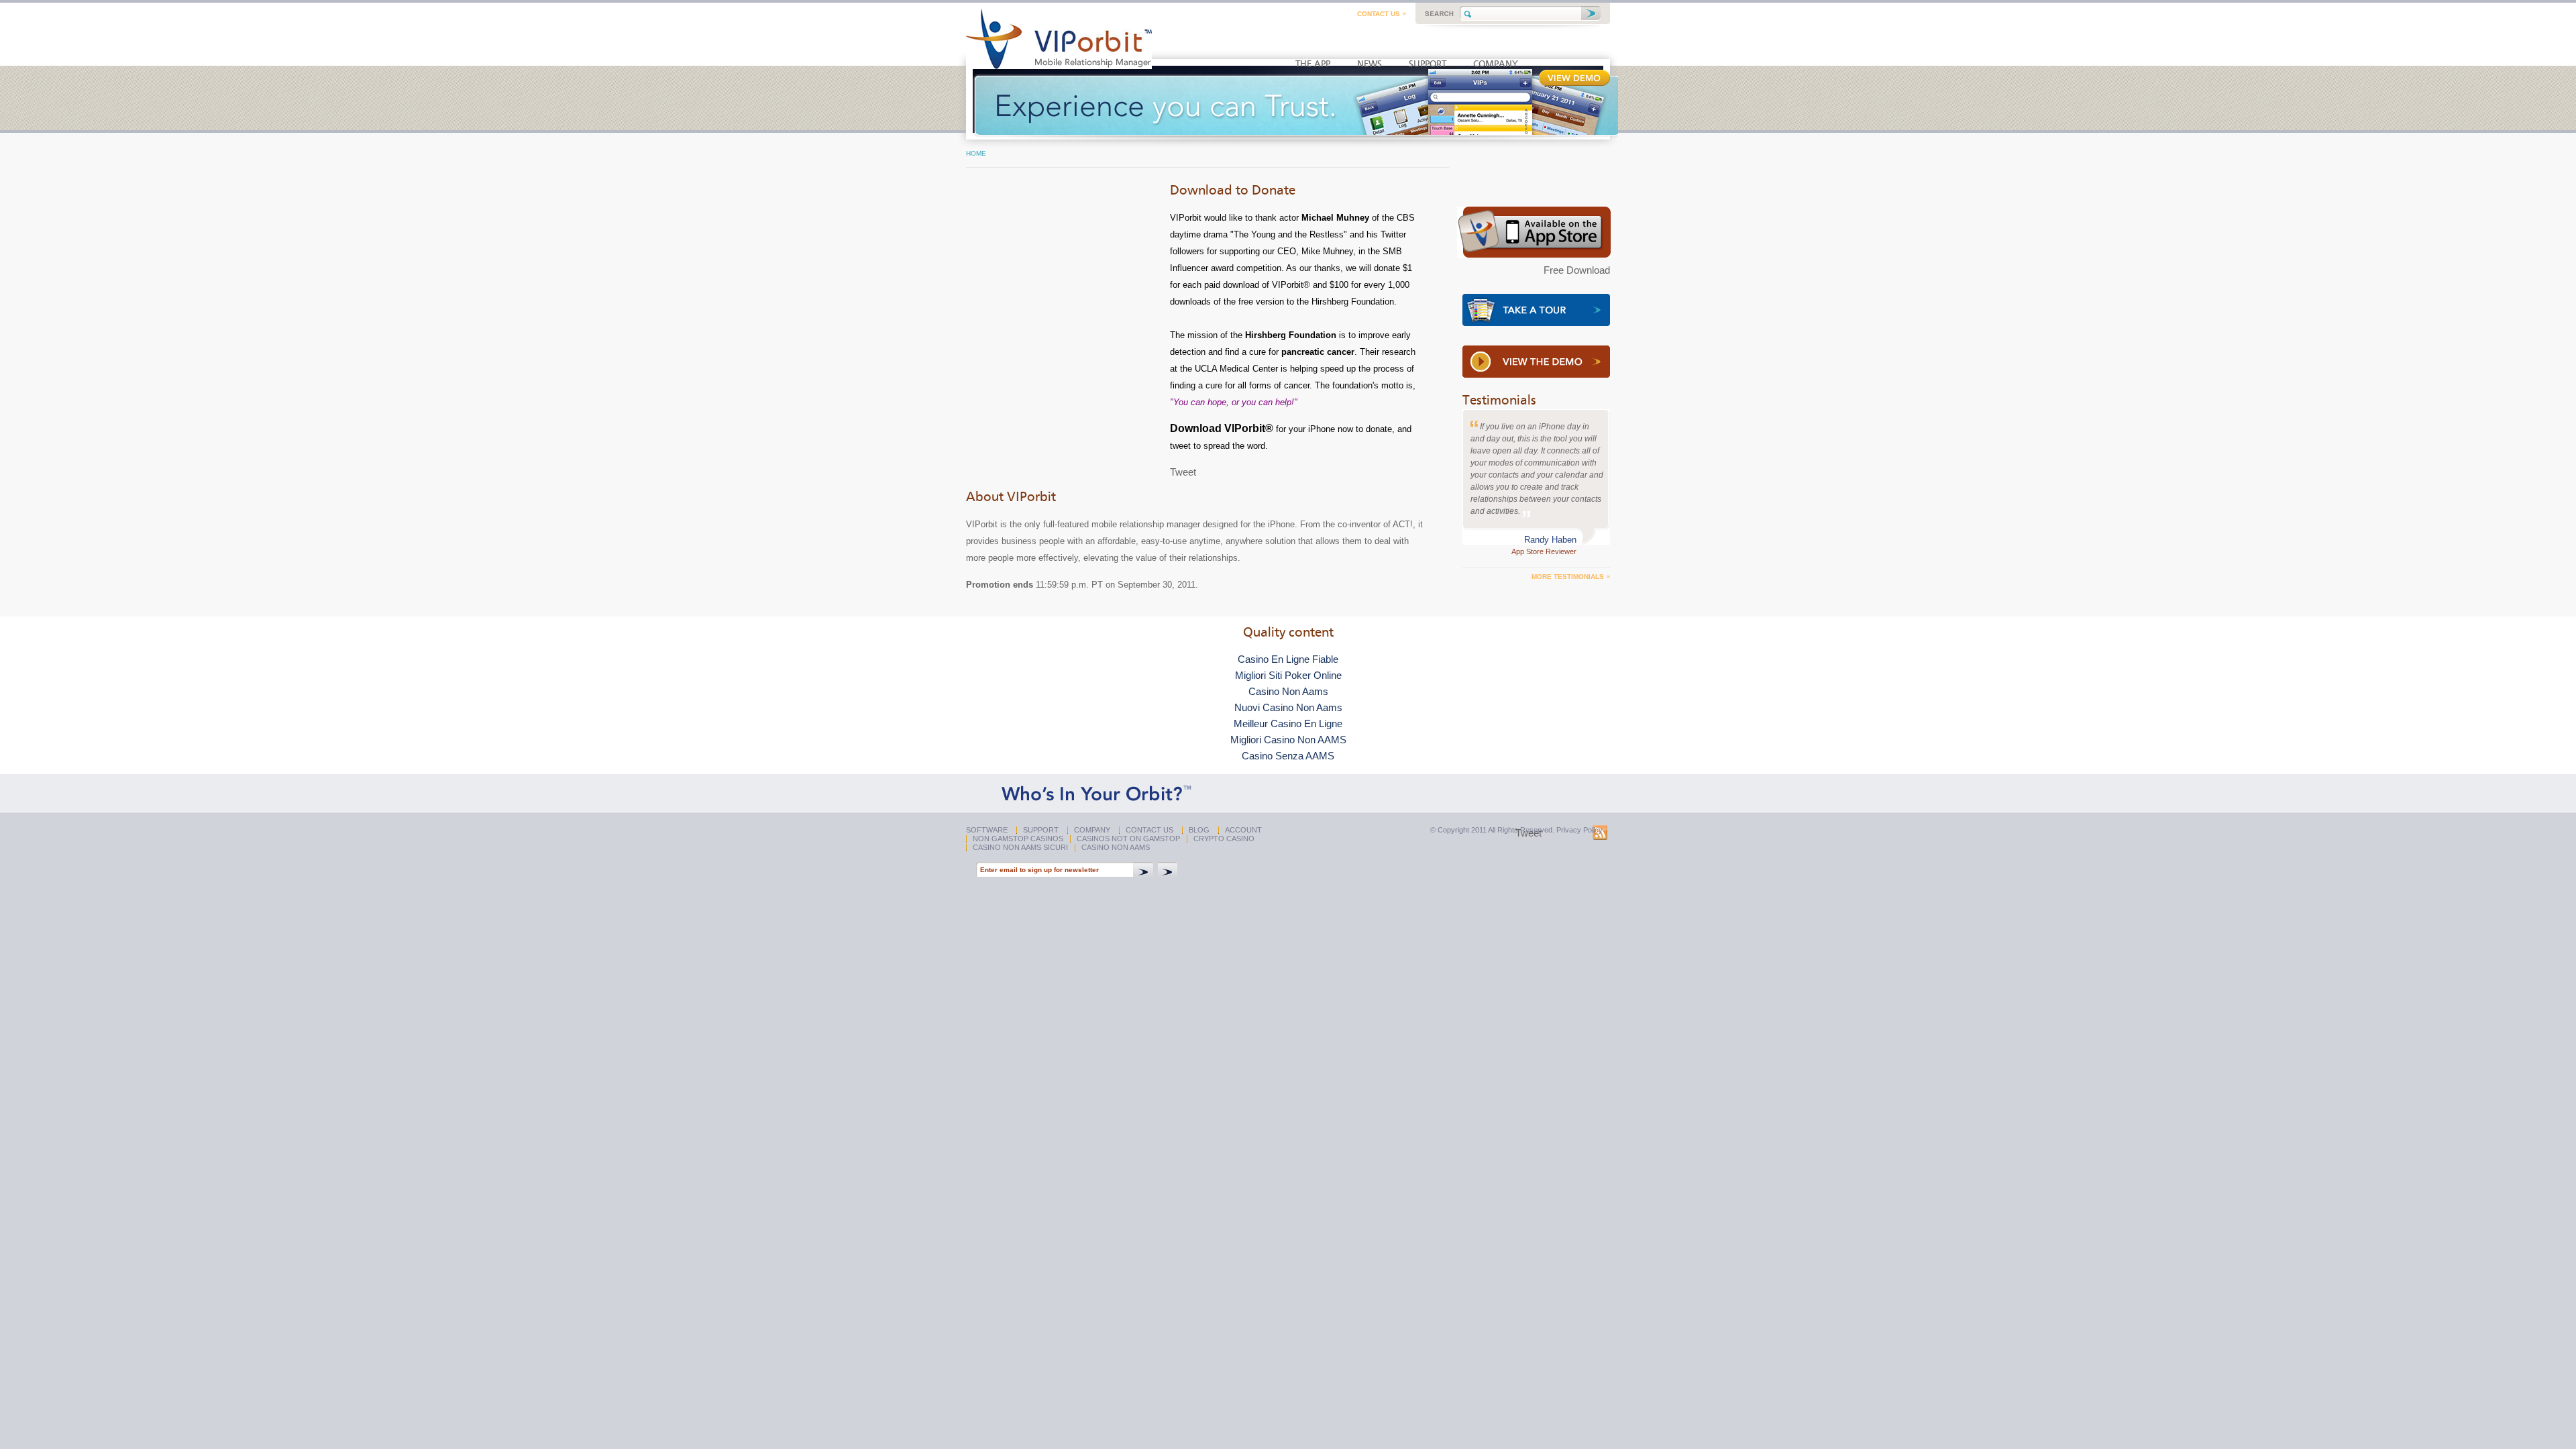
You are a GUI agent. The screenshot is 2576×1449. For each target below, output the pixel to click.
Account (1243, 830)
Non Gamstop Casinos (1018, 839)
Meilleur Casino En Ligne (1288, 723)
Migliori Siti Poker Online (1288, 675)
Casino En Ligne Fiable (1288, 659)
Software (987, 830)
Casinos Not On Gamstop (1128, 839)
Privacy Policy (1579, 830)
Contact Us (1379, 14)
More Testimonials (1568, 577)
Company (1092, 830)
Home (976, 153)
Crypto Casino (1224, 839)
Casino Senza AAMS (1288, 756)
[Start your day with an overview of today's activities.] (1536, 322)
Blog (1199, 830)
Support (1041, 830)
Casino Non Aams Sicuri (1020, 847)
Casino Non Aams (1288, 691)
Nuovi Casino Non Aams (1288, 707)
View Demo (1574, 78)
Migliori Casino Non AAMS (1288, 740)
